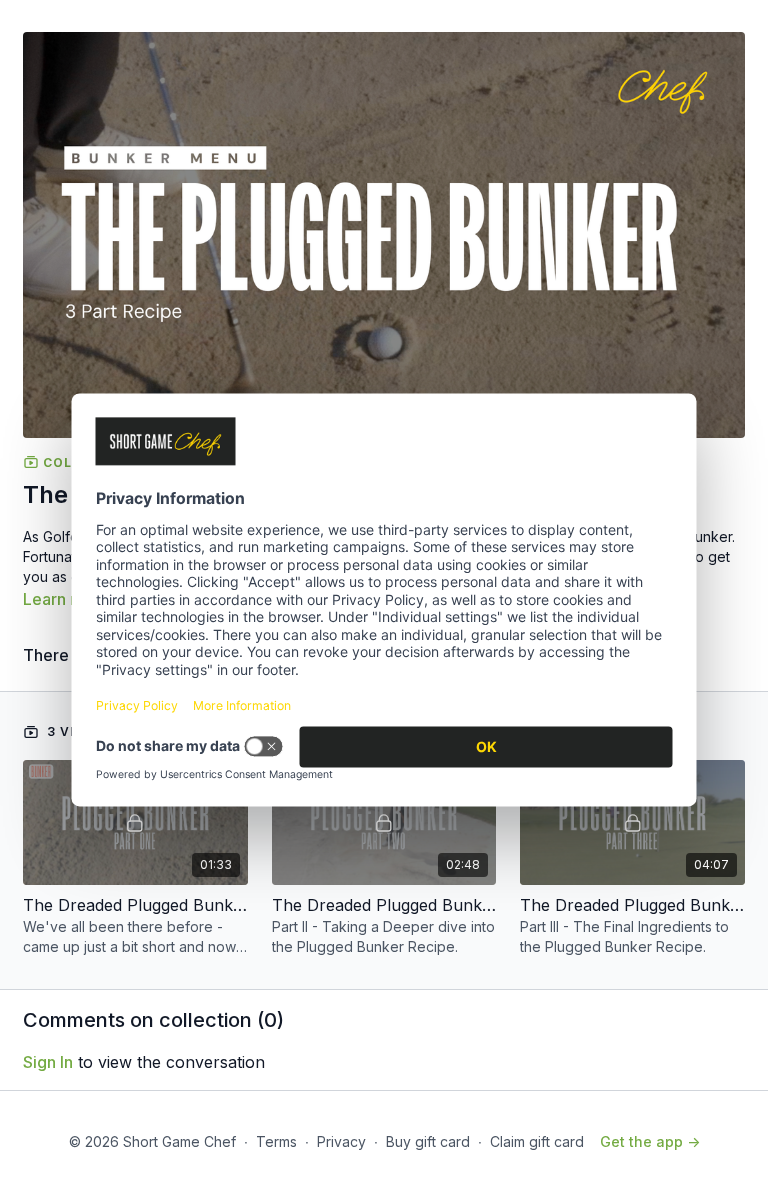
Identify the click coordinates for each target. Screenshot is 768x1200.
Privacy (341, 1141)
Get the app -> (650, 1141)
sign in (48, 1062)
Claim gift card (537, 1141)
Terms (276, 1141)
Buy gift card (428, 1141)
